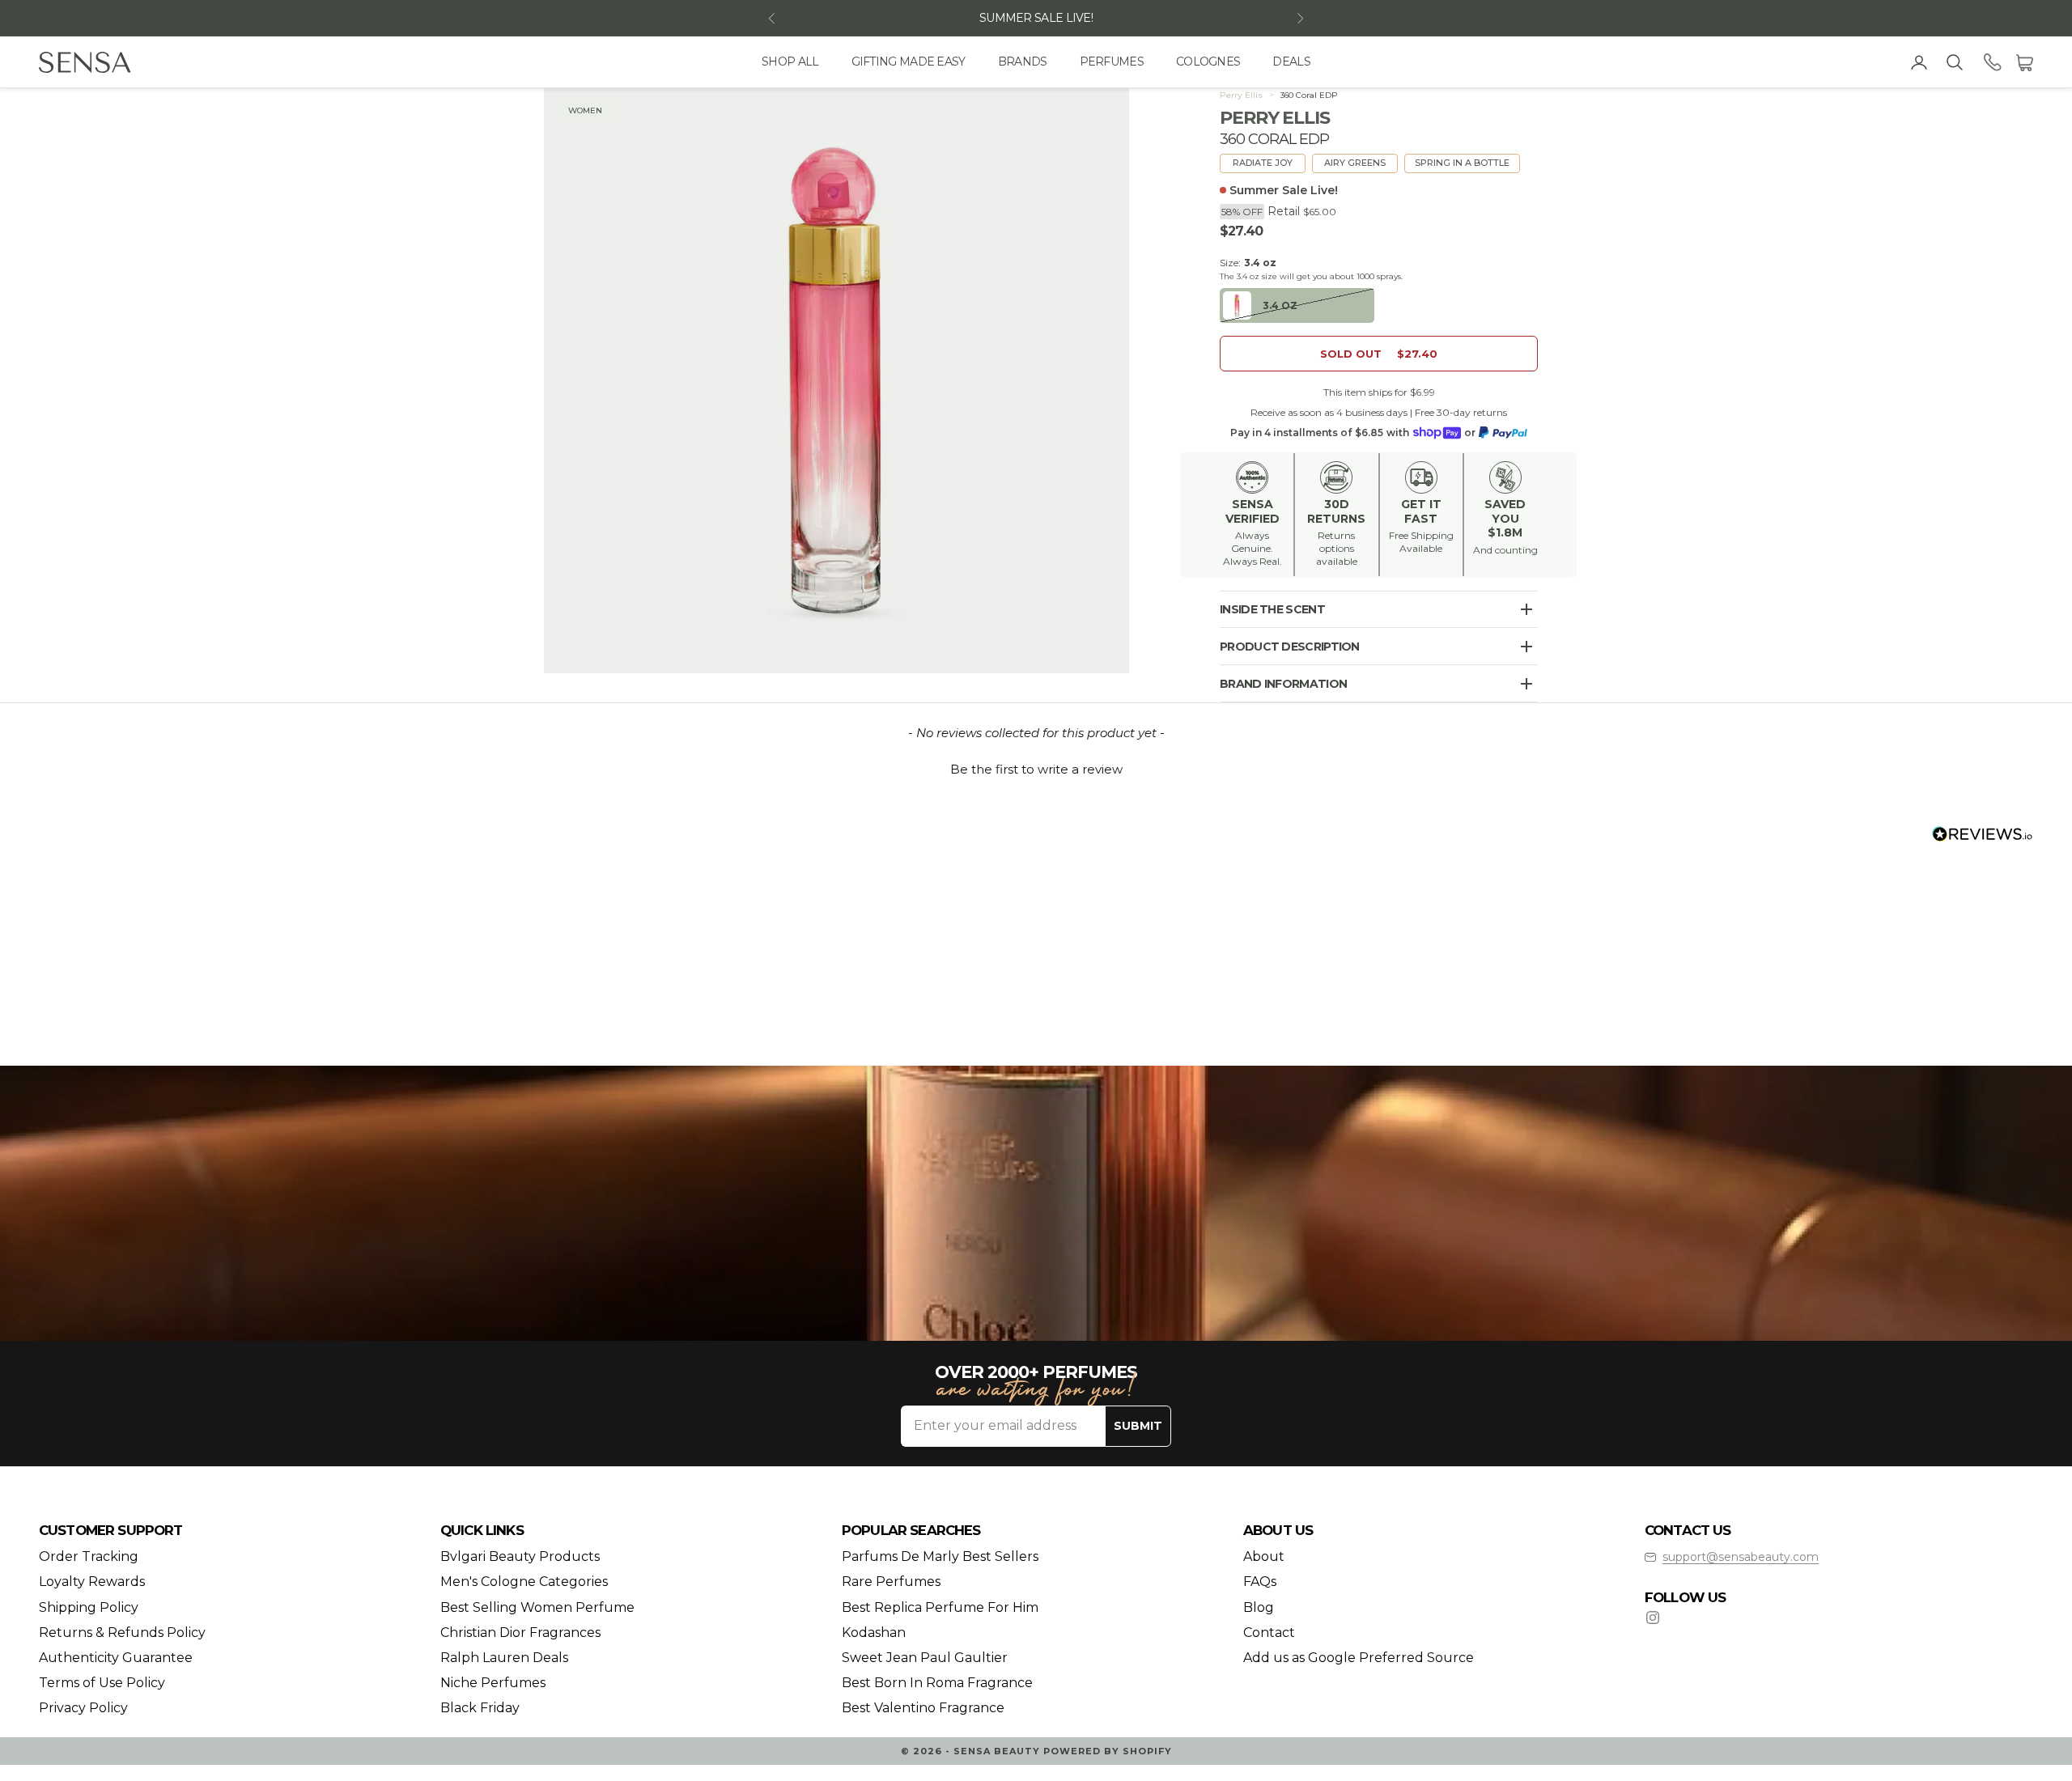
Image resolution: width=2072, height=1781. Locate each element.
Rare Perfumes (891, 1582)
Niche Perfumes (493, 1683)
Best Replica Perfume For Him (940, 1607)
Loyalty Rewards (92, 1582)
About (1264, 1556)
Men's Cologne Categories (524, 1582)
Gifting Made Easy (909, 61)
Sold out (1379, 354)
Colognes (1208, 61)
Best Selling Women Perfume (537, 1607)
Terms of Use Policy (102, 1683)
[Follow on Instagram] (1653, 1618)
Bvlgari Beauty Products (520, 1556)
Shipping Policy (89, 1607)
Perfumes (1112, 61)
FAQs (1260, 1582)
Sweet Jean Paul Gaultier (925, 1658)
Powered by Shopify (1108, 1751)
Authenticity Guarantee (116, 1658)
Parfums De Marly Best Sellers (940, 1556)
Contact (1269, 1633)
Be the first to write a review (1036, 769)
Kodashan (874, 1633)
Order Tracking (89, 1556)
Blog (1259, 1607)
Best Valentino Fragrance (923, 1708)
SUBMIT (1138, 1426)
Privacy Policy (83, 1708)
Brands (1023, 61)
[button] (1036, 767)
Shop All (790, 61)
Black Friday (480, 1708)
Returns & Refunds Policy (122, 1633)
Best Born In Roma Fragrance (937, 1683)
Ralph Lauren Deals (504, 1658)
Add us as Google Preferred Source (1359, 1658)
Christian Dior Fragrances (520, 1633)
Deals (1291, 61)
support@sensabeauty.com (1741, 1557)
